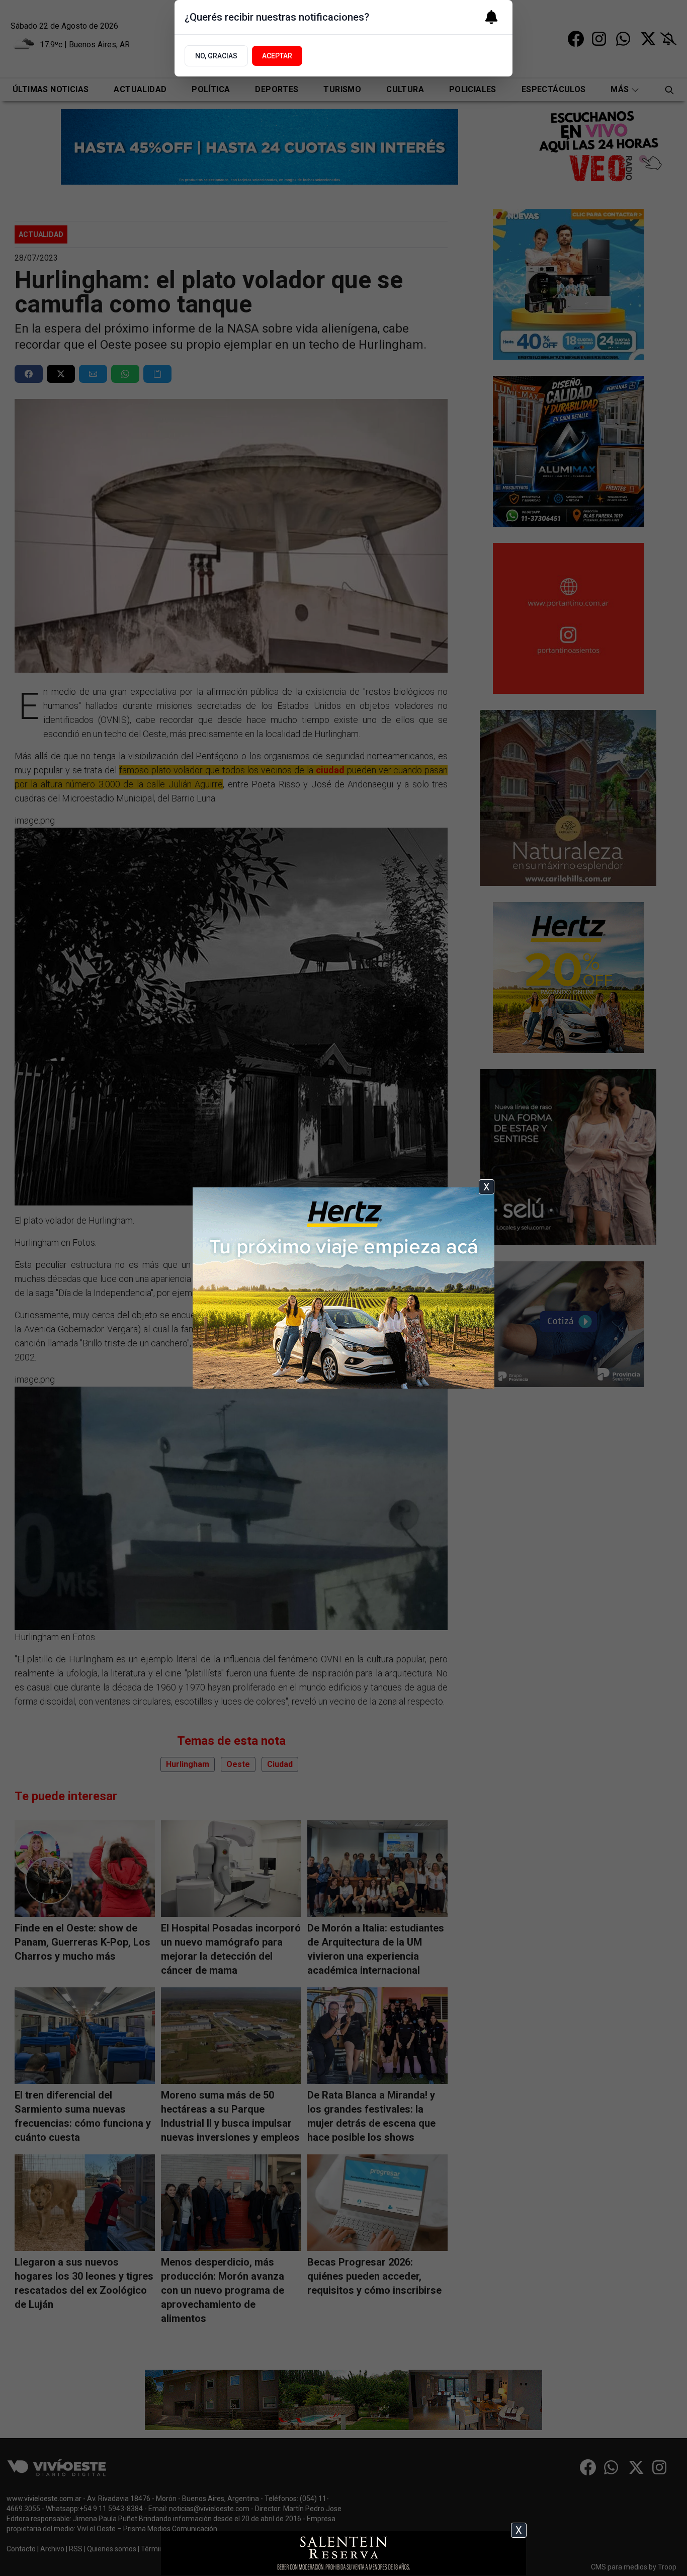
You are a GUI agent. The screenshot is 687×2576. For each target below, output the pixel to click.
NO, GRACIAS (216, 56)
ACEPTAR (277, 56)
